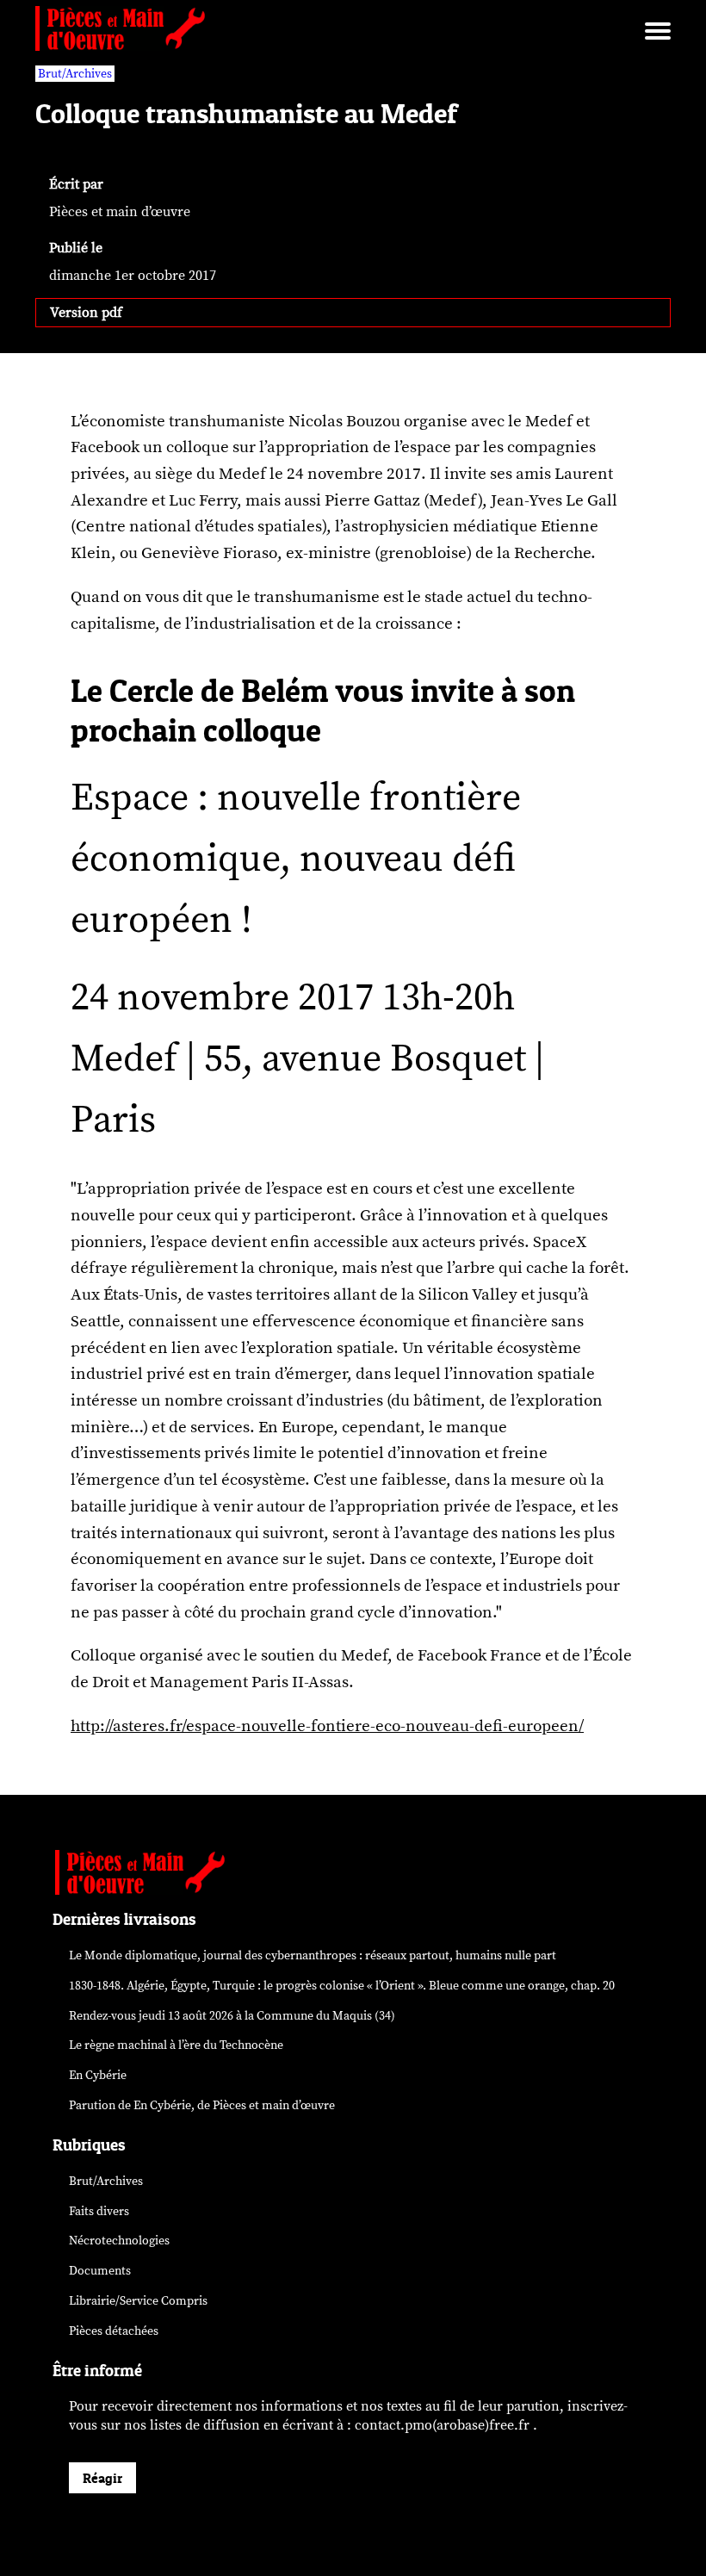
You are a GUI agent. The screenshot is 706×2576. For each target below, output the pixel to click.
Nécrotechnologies (119, 2241)
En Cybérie (98, 2075)
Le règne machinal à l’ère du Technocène (176, 2045)
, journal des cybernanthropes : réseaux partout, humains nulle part (313, 1955)
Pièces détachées (114, 2331)
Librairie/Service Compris (138, 2301)
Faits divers (99, 2211)
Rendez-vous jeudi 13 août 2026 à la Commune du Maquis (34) (232, 2016)
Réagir (102, 2478)
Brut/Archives (75, 74)
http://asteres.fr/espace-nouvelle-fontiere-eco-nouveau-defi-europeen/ (327, 1726)
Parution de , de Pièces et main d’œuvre (202, 2105)
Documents (100, 2271)
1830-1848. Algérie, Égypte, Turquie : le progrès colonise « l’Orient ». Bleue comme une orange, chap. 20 (342, 1986)
